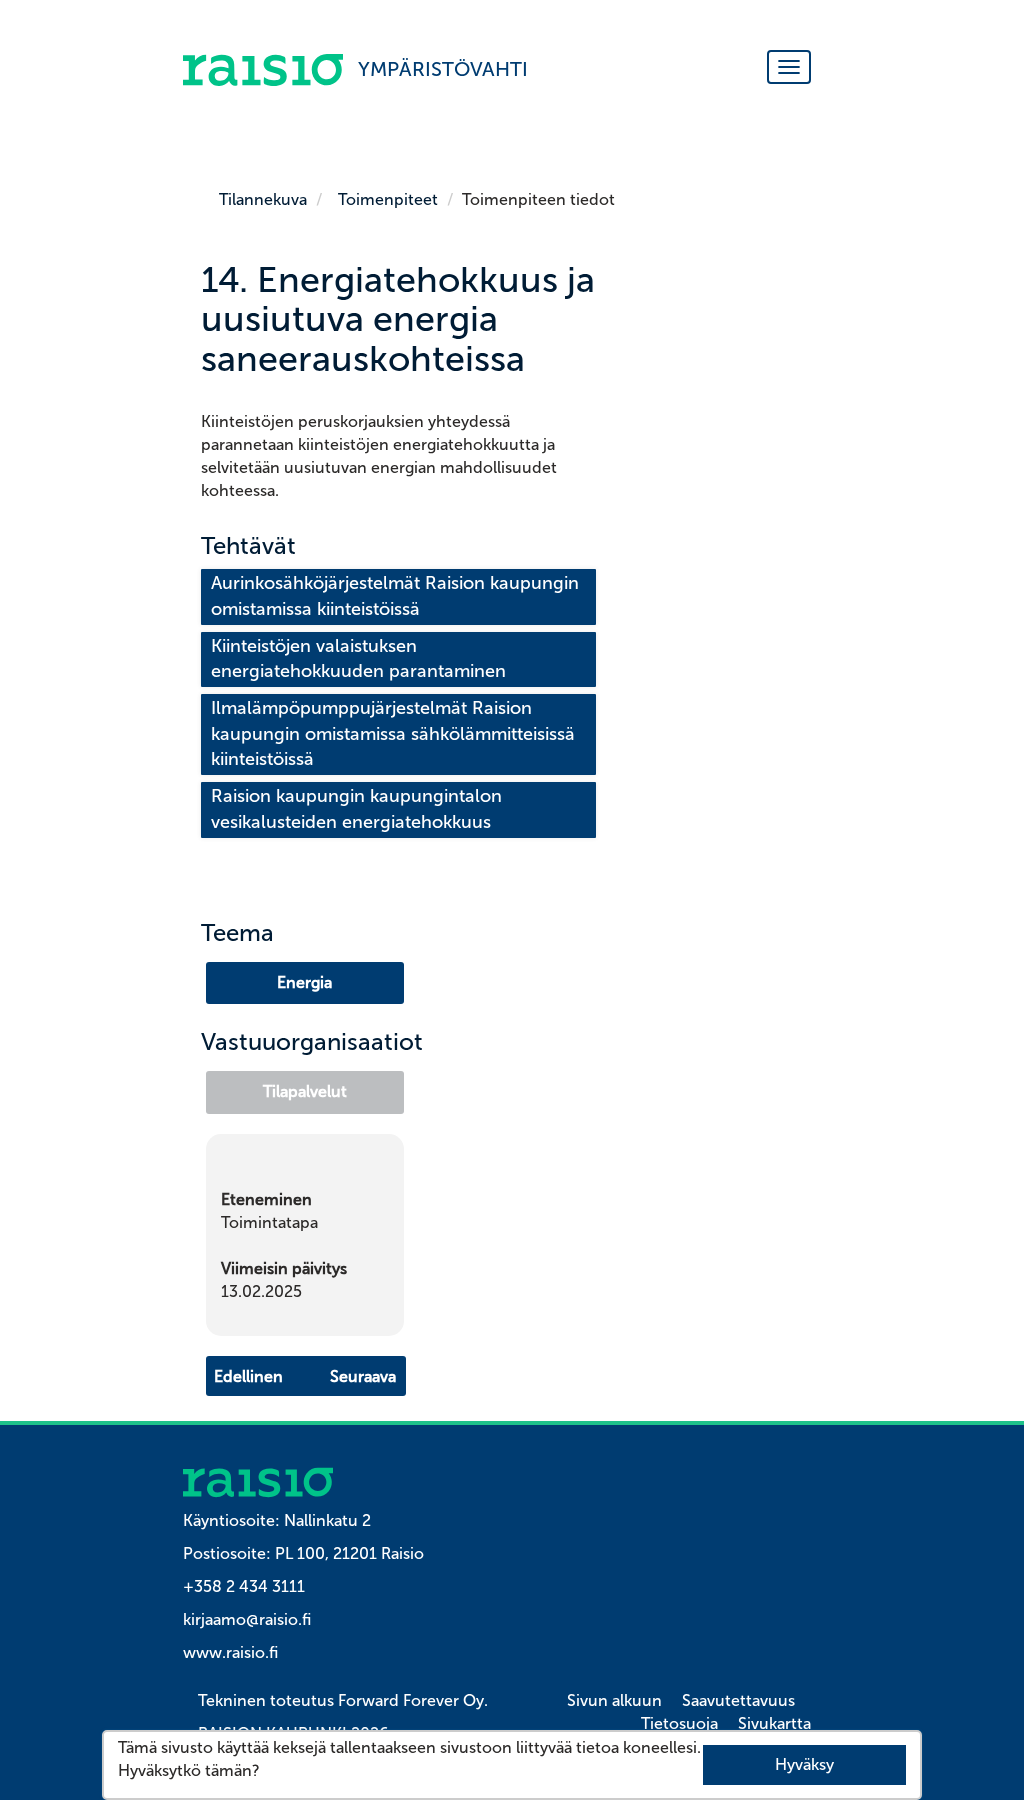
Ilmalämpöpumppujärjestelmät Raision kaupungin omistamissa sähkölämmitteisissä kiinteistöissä (395, 733)
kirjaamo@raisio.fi (247, 1619)
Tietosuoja (679, 1723)
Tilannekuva (263, 199)
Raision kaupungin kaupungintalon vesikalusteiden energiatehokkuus (359, 809)
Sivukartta (774, 1723)
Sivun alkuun (614, 1700)
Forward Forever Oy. (413, 1700)
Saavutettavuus (738, 1700)
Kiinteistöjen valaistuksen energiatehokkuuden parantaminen (358, 659)
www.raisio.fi (230, 1652)
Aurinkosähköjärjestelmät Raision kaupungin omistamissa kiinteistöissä (397, 596)
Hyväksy (804, 1764)
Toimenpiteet (388, 199)
